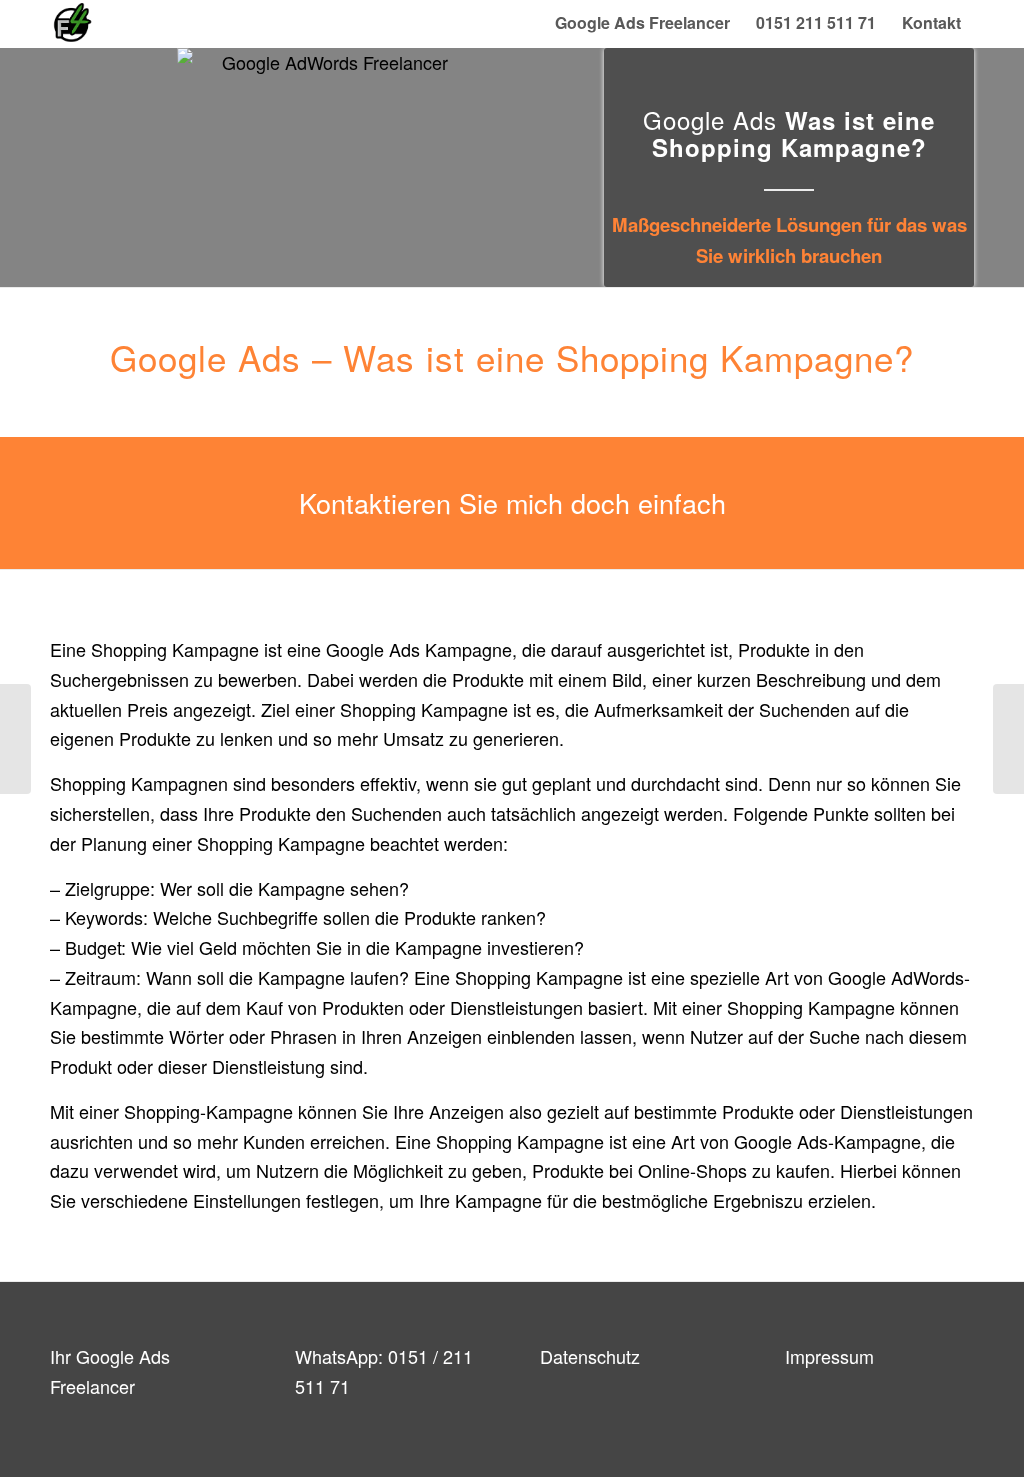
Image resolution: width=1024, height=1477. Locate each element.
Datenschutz (590, 1356)
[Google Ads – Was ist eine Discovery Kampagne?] (15, 739)
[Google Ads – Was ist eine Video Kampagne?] (1008, 739)
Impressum (829, 1356)
